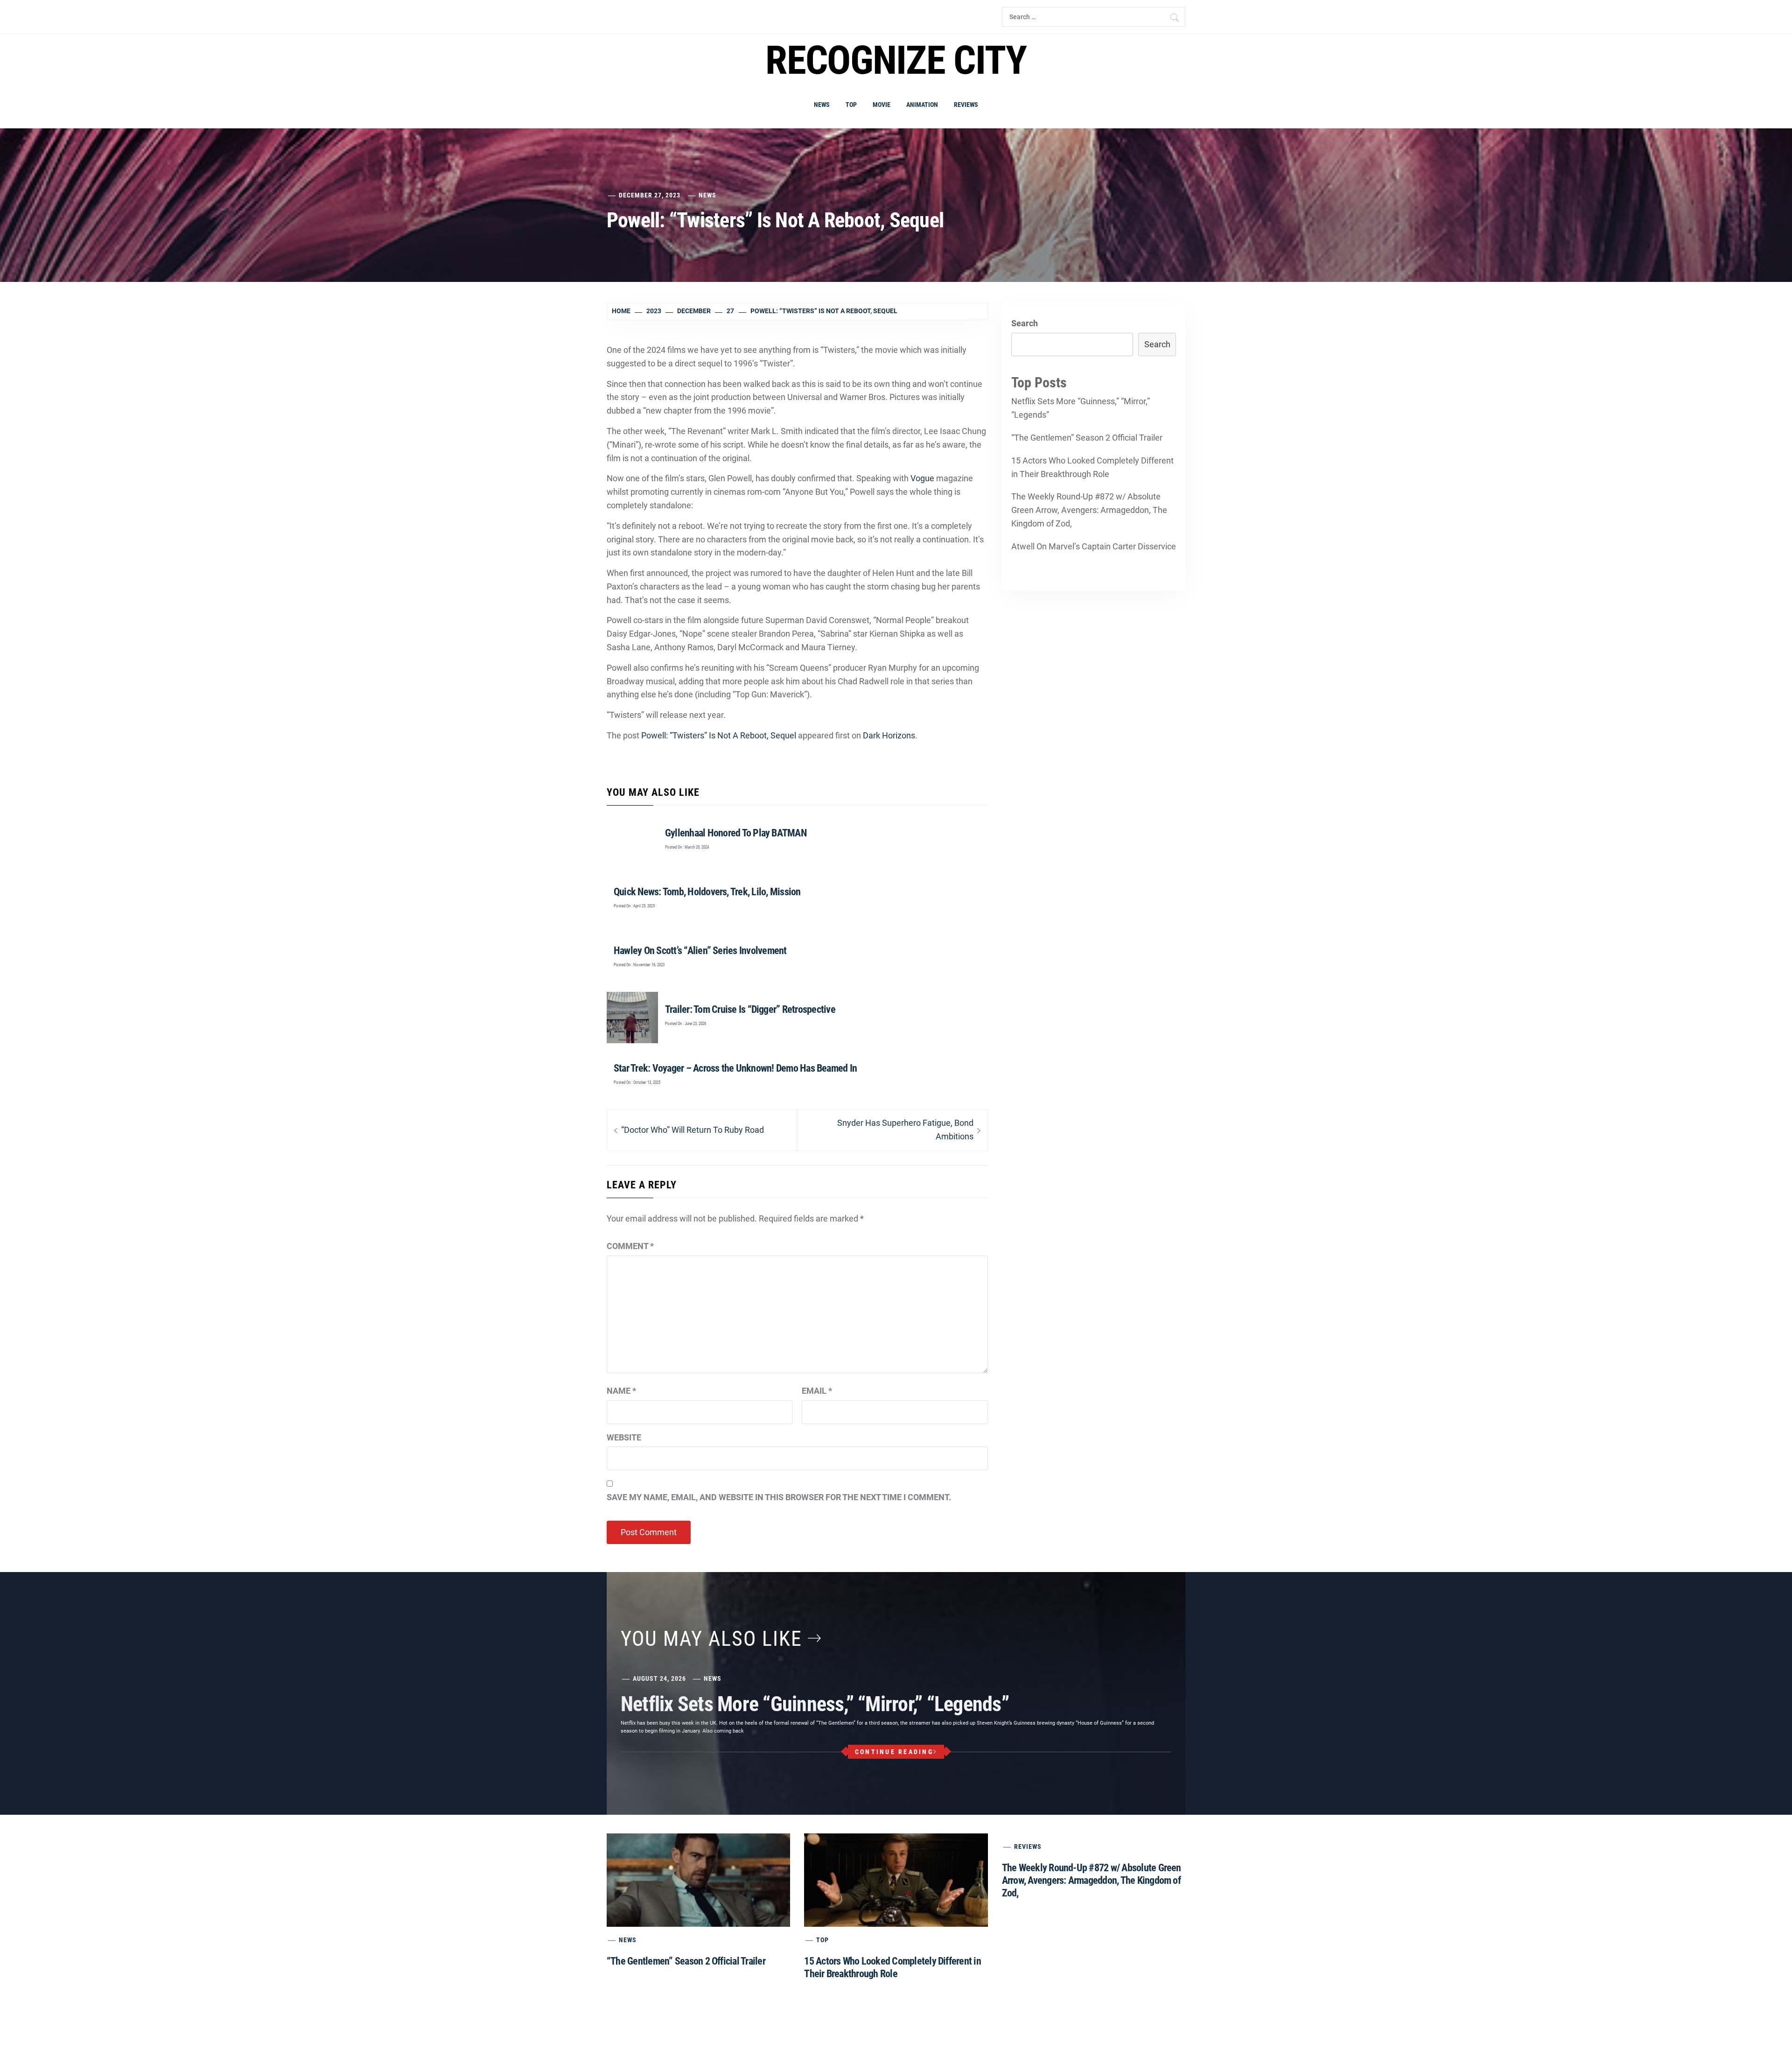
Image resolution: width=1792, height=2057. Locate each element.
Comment (630, 1246)
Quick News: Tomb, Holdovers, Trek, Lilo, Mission (707, 892)
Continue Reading (894, 1752)
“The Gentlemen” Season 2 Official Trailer (1087, 438)
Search (1025, 323)
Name (621, 1391)
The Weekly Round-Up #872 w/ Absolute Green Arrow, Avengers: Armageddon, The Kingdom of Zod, (1089, 510)
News (822, 105)
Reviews (966, 105)
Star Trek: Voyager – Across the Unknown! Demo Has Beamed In (735, 1068)
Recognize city (896, 60)
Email (817, 1391)
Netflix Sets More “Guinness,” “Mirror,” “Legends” (1081, 408)
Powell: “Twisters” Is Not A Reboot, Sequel (719, 735)
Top (851, 105)
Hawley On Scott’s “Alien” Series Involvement (700, 951)
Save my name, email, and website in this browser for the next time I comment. (779, 1497)
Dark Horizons (889, 735)
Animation (922, 105)
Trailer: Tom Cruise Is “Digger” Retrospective (750, 1009)
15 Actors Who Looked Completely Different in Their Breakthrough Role (1092, 467)
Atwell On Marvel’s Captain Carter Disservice (1094, 546)
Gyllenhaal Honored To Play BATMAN (736, 833)
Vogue (922, 478)
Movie (882, 105)
